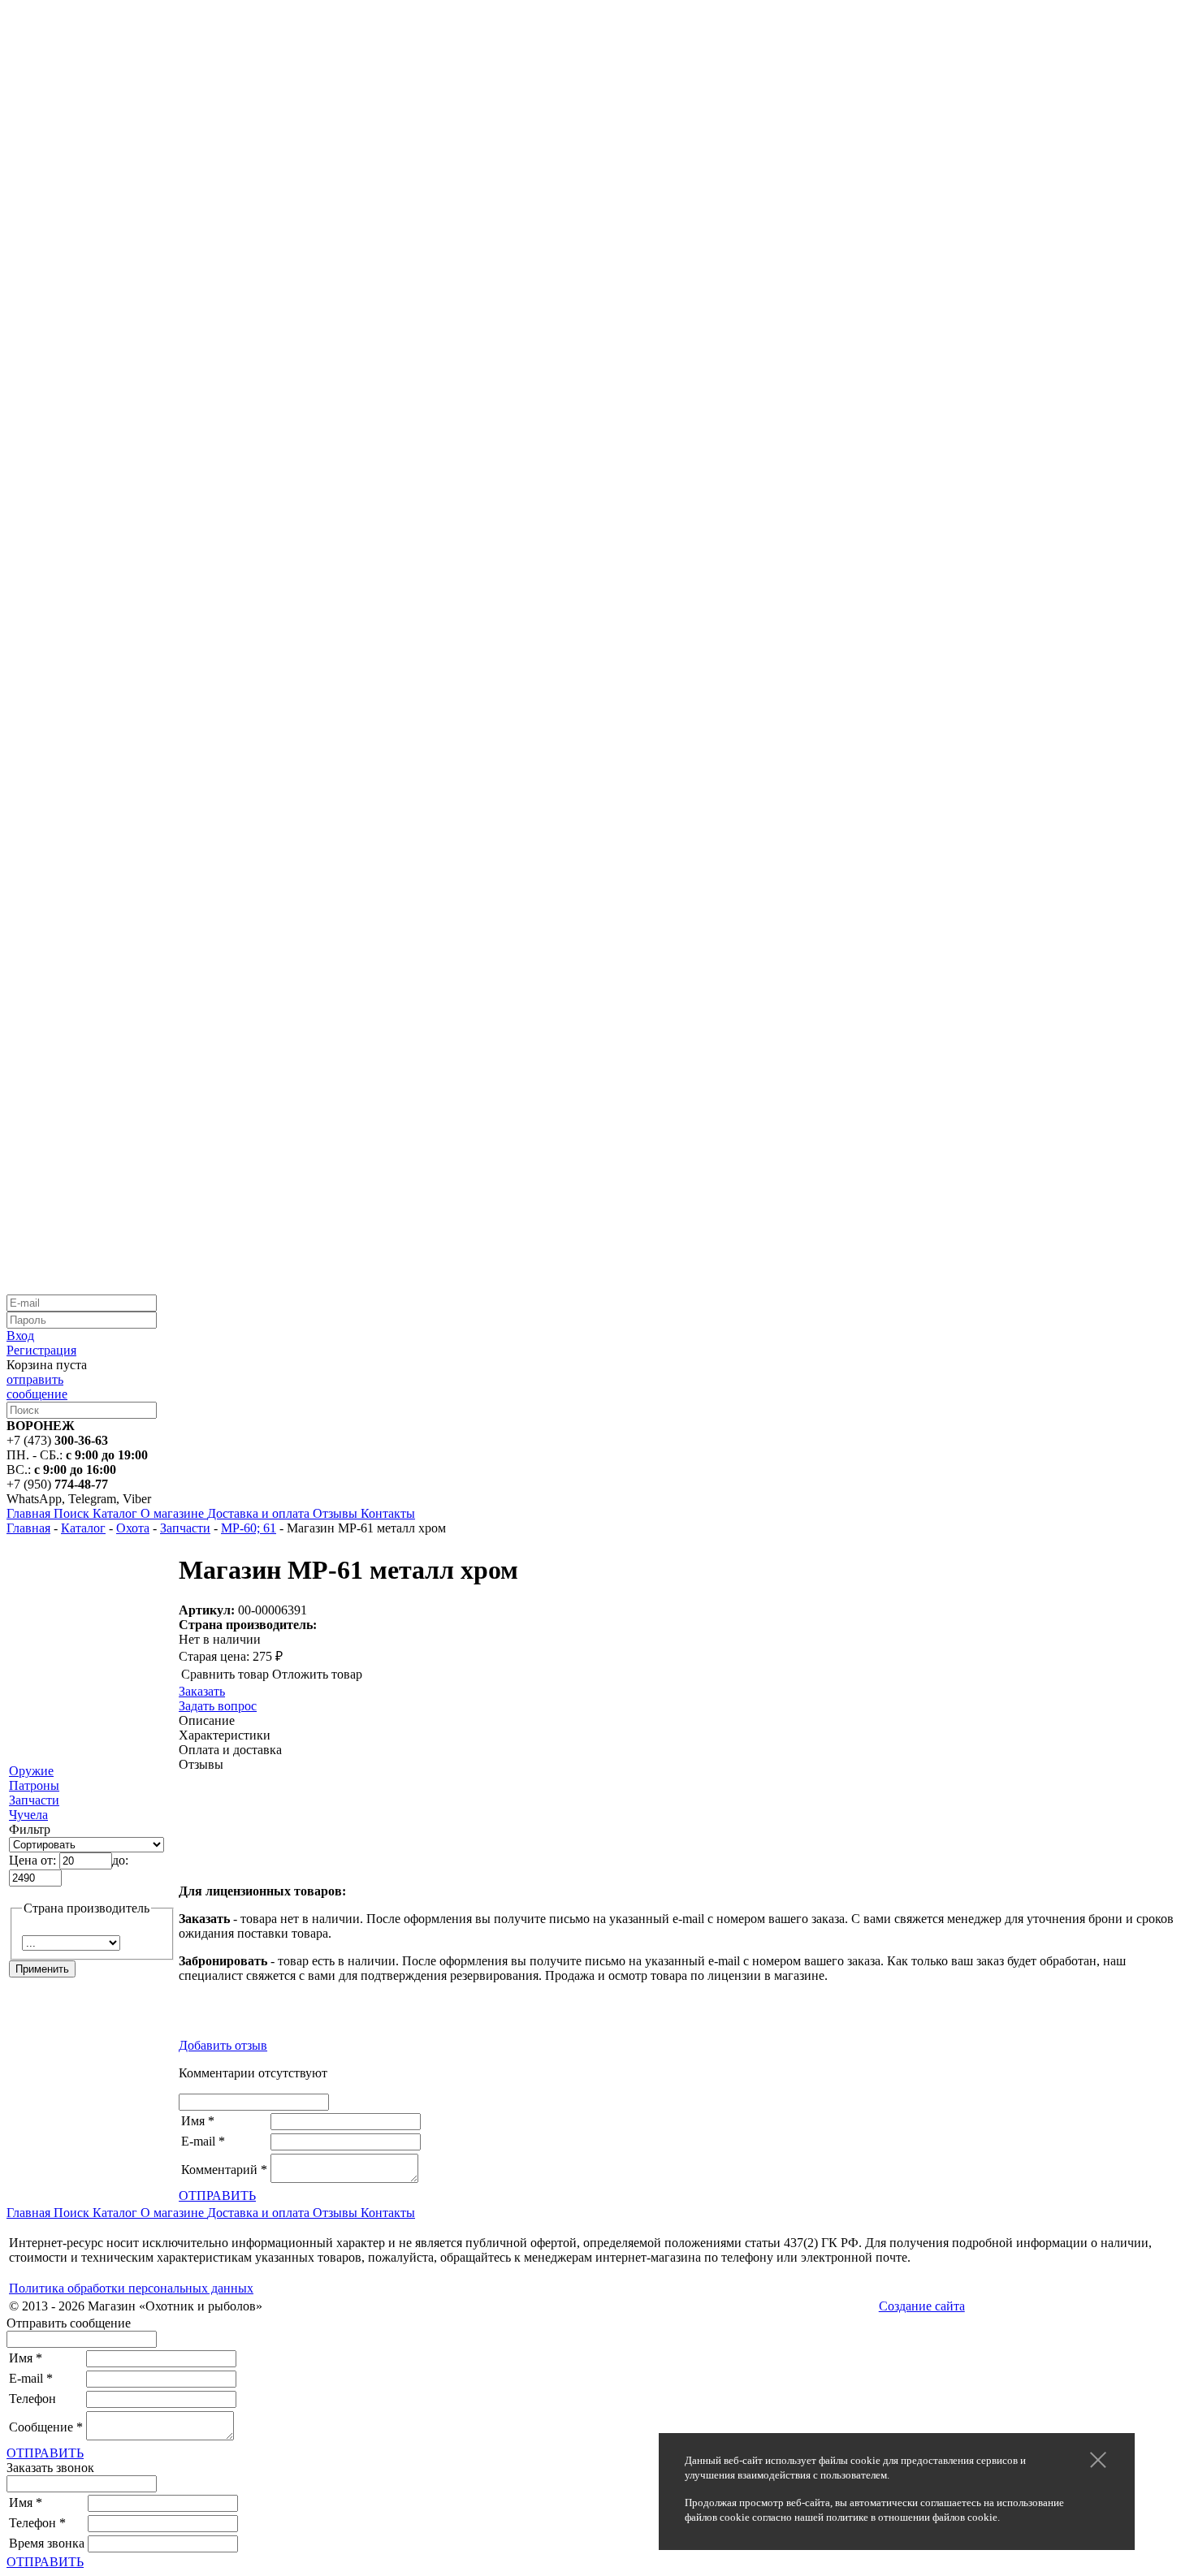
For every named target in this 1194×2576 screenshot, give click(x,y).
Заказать (202, 1691)
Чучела (28, 1815)
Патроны (34, 1785)
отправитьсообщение (37, 1387)
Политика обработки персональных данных (131, 2288)
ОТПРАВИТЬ (217, 2196)
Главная (28, 1528)
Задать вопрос (218, 1706)
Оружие (31, 1771)
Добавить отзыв (223, 2045)
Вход (20, 1336)
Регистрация (41, 1350)
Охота (133, 1528)
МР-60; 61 (249, 1528)
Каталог (83, 1528)
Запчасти (185, 1528)
